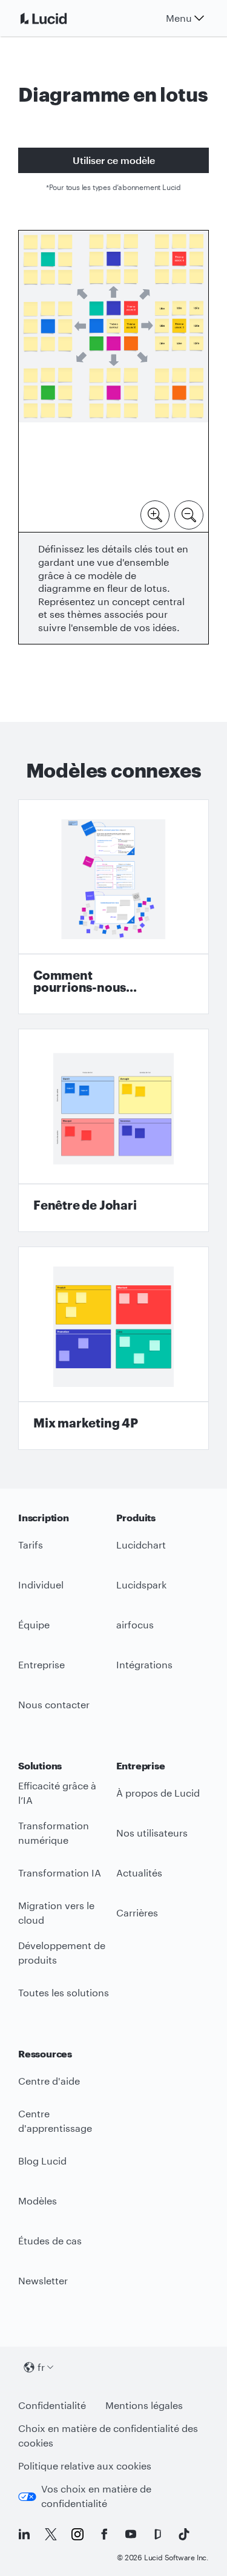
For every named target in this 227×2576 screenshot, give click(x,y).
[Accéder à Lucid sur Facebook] (104, 2534)
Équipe (34, 1624)
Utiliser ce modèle (114, 160)
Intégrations (144, 1664)
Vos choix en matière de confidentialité (96, 2496)
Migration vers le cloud (56, 1913)
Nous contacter (54, 1704)
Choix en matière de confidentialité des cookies (108, 2436)
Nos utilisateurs (152, 1833)
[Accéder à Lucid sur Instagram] (77, 2534)
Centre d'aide (49, 2081)
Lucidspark (141, 1585)
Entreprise (41, 1664)
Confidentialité (52, 2405)
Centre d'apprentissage (55, 2121)
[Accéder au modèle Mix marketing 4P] (113, 1348)
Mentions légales (144, 2405)
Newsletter (43, 2280)
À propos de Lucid (158, 1793)
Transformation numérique (54, 1833)
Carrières (137, 1912)
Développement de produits (62, 1953)
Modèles (38, 2201)
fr (41, 2367)
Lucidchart (141, 1545)
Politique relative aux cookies (85, 2466)
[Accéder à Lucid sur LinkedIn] (24, 2534)
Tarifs (31, 1545)
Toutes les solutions (64, 1992)
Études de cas (50, 2240)
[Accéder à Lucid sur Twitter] (51, 2534)
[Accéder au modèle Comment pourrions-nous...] (113, 907)
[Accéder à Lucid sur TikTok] (184, 2534)
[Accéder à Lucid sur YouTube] (131, 2534)
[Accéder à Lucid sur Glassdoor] (157, 2534)
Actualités (139, 1873)
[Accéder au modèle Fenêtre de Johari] (113, 1130)
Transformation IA (60, 1873)
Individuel (41, 1585)
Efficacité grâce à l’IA (57, 1793)
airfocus (135, 1624)
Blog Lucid (42, 2161)
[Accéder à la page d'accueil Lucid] (58, 18)
